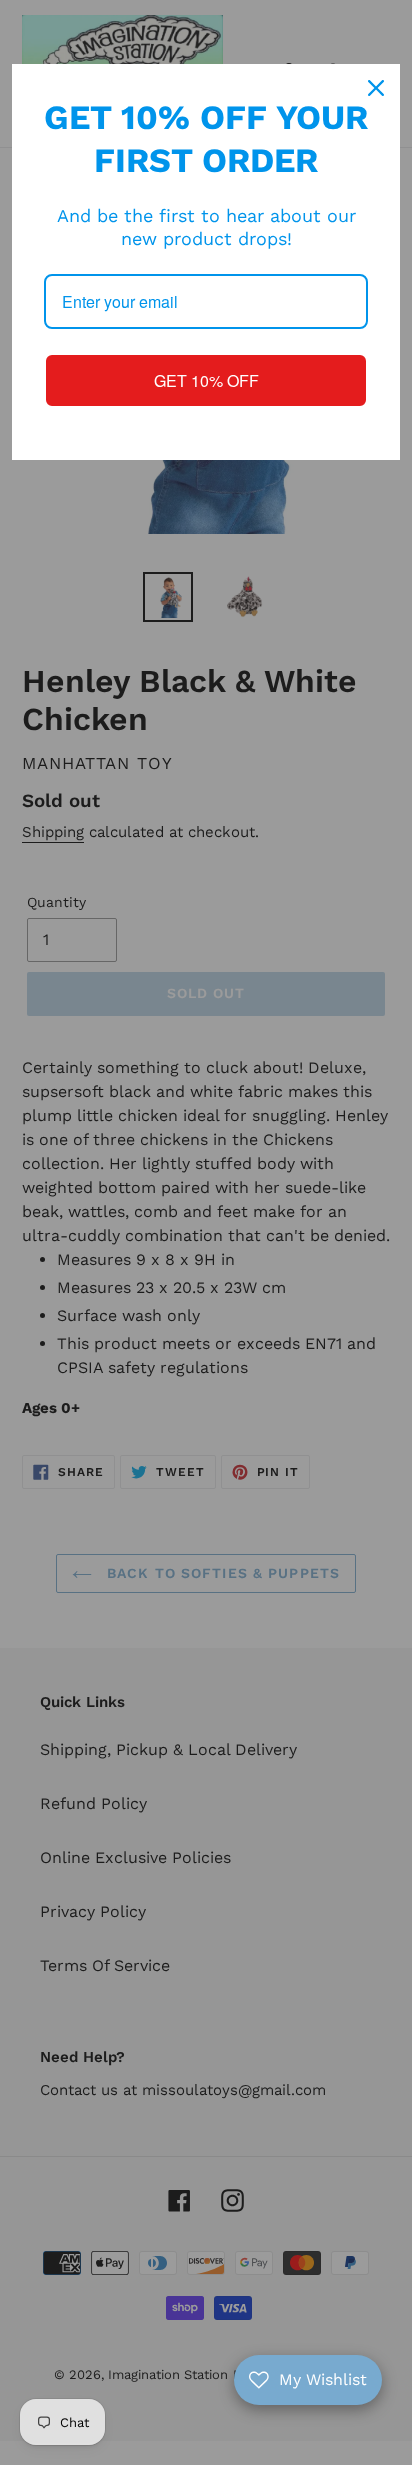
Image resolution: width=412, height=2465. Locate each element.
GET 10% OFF (206, 380)
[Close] (376, 88)
